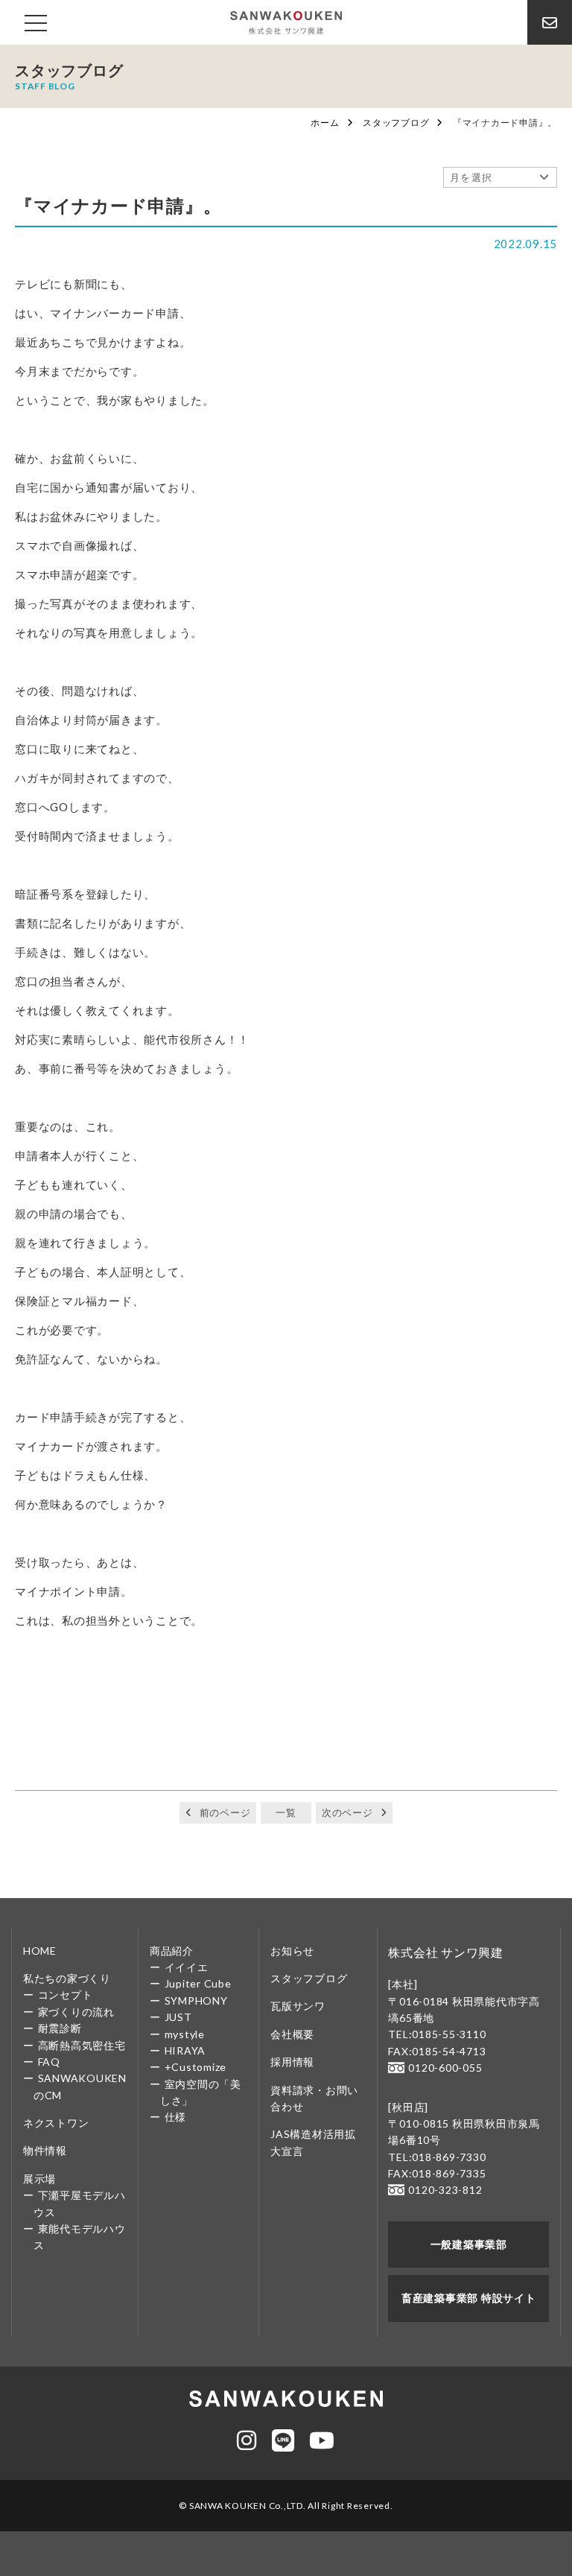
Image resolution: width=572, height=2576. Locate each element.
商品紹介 (172, 1951)
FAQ (49, 2062)
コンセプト (66, 1995)
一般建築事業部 (469, 2244)
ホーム (325, 123)
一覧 (286, 1812)
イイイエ (187, 1967)
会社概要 (292, 2034)
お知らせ (292, 1951)
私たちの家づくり (67, 1978)
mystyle (185, 2034)
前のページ (225, 1812)
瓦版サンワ (298, 2006)
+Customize (196, 2067)
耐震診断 (60, 2028)
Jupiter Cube (198, 1983)
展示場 (39, 2179)
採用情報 (292, 2062)
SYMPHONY (196, 2001)
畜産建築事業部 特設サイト (469, 2298)
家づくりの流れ (76, 2012)
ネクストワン (56, 2123)
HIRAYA (185, 2050)
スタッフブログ (396, 123)
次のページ (347, 1812)
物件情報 (45, 2150)
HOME (40, 1951)
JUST (178, 2017)
